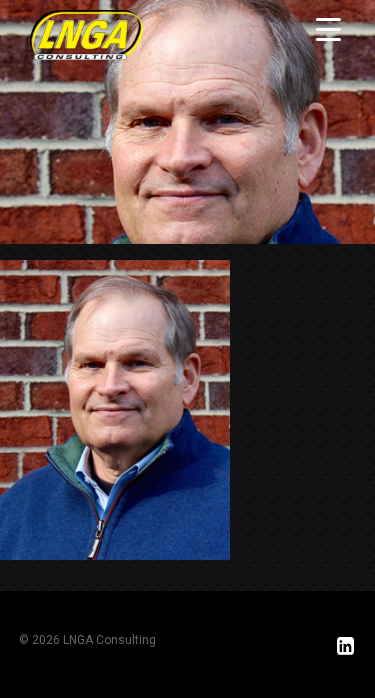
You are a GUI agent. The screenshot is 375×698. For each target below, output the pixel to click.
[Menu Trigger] (328, 28)
